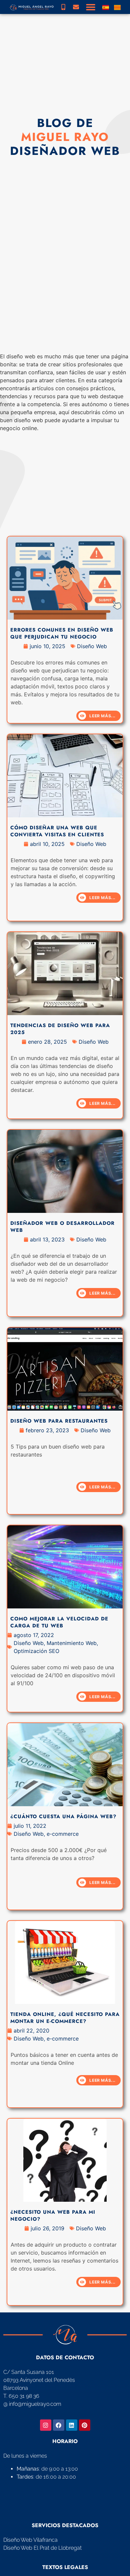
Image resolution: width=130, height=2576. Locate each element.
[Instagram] (46, 2425)
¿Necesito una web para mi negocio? (53, 2216)
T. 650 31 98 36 (21, 2396)
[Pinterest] (85, 2425)
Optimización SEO (36, 1651)
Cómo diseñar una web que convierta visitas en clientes (57, 831)
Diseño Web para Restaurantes (59, 1421)
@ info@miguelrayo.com (32, 2404)
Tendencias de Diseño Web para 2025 (60, 1029)
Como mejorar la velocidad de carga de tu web (59, 1622)
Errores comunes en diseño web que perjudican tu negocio (62, 633)
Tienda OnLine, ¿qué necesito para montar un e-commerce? (65, 2018)
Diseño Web (92, 646)
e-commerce (63, 1834)
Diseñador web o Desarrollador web (62, 1227)
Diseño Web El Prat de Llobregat (42, 2548)
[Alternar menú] (91, 7)
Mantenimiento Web (72, 1643)
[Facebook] (59, 2425)
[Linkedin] (72, 2425)
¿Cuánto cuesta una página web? (63, 1816)
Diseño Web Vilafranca (30, 2540)
